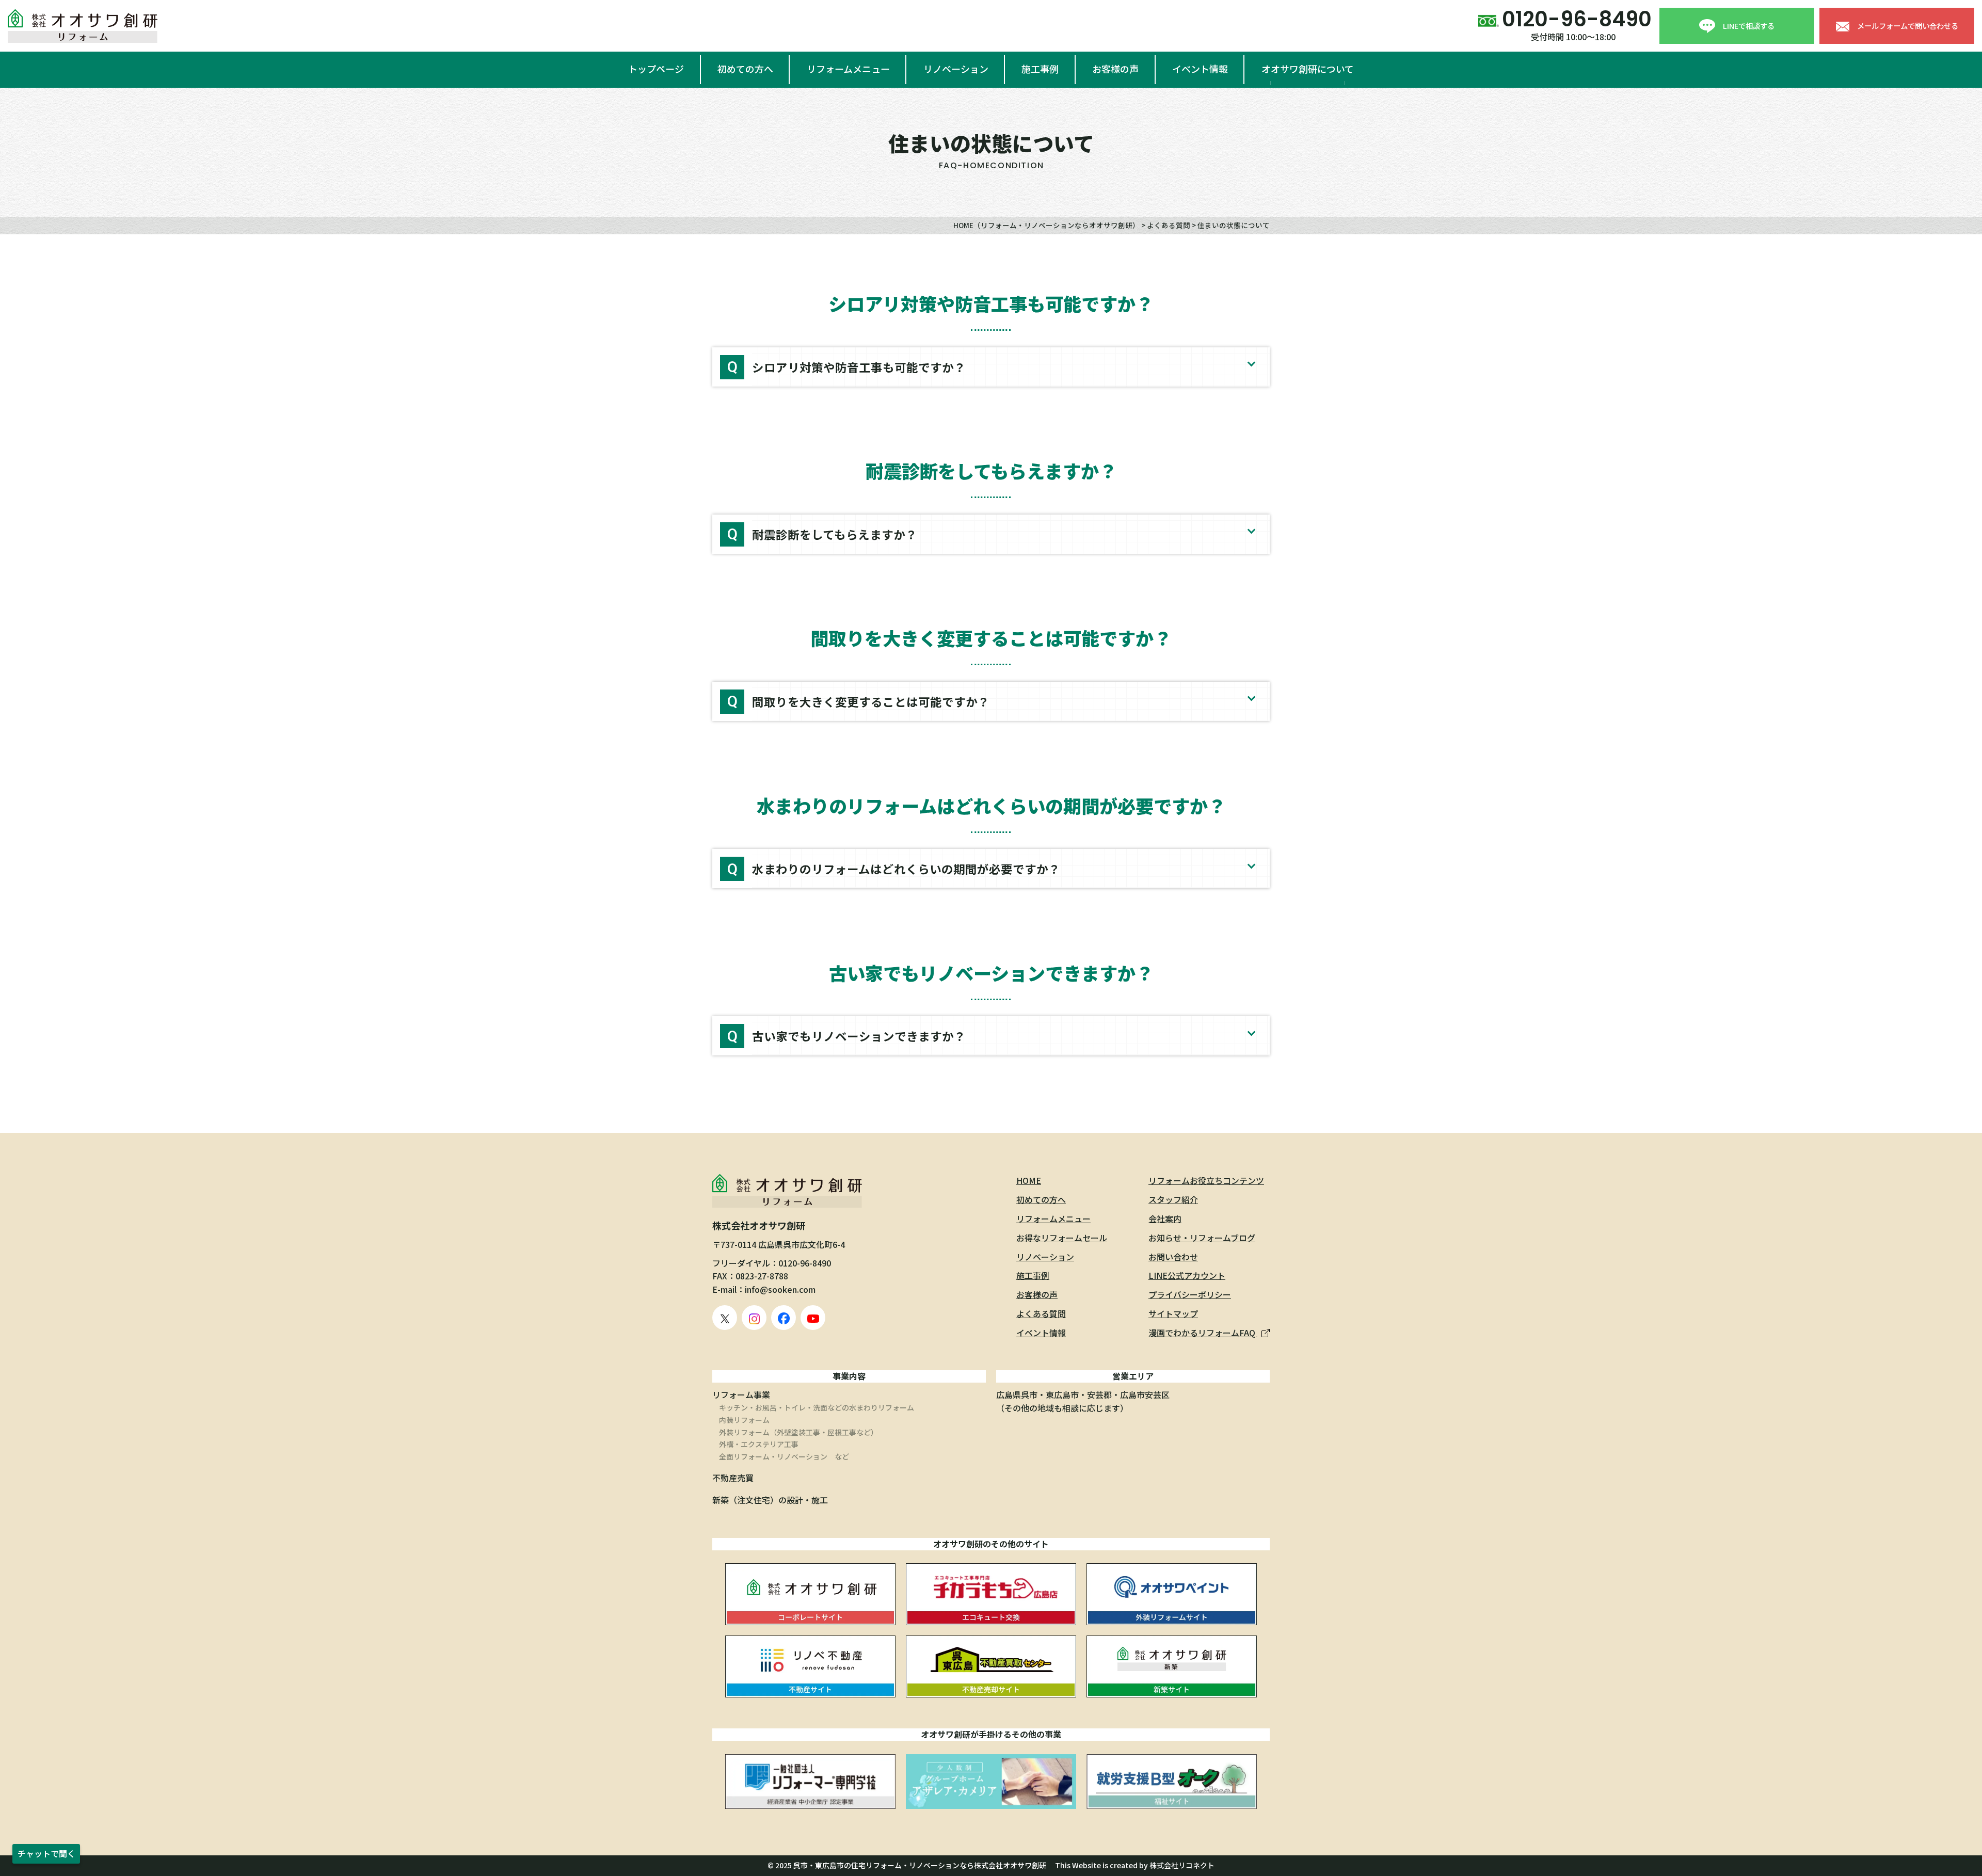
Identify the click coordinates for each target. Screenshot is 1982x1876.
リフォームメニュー (848, 69)
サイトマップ (1173, 1313)
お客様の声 (1115, 69)
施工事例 (1040, 69)
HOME (1029, 1180)
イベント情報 (1200, 69)
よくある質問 (1041, 1313)
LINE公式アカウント (1187, 1275)
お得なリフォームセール (1062, 1238)
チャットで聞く (46, 1853)
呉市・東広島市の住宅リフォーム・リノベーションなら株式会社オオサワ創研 (920, 1865)
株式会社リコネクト (1182, 1865)
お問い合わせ (1173, 1257)
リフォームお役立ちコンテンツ (1206, 1180)
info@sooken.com (780, 1289)
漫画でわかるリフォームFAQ (1203, 1333)
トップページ (656, 69)
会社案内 (1165, 1218)
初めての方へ (745, 69)
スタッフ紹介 (1173, 1199)
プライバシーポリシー (1190, 1294)
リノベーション (956, 69)
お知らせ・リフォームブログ (1202, 1238)
